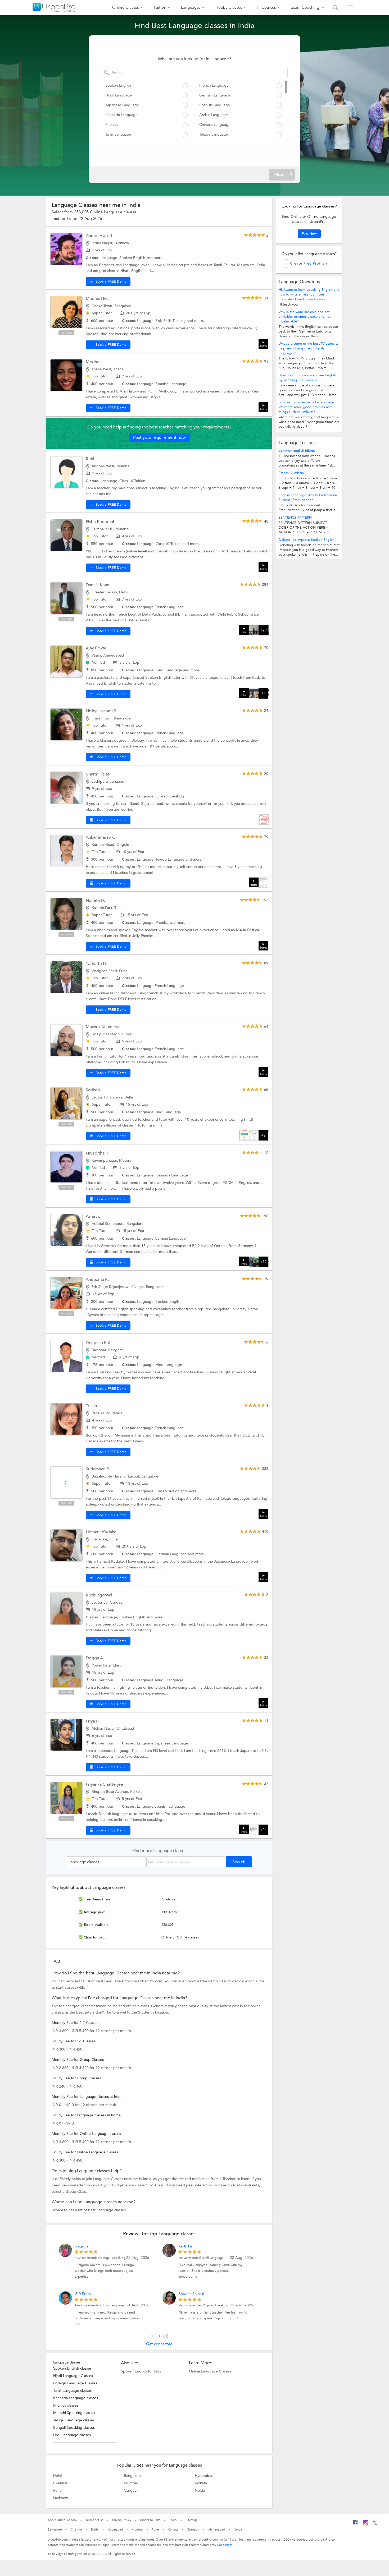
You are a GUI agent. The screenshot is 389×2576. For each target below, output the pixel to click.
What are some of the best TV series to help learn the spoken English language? (309, 348)
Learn (173, 2520)
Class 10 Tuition (132, 481)
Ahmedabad (216, 2529)
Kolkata (201, 2483)
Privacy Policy (122, 2520)
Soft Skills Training (171, 321)
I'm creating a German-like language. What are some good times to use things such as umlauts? (307, 407)
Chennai (60, 2483)
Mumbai (131, 2483)
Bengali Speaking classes (74, 2428)
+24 (263, 1830)
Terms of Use (94, 2520)
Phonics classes (66, 2405)
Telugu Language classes (74, 2420)
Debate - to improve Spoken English (307, 540)
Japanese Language (122, 105)
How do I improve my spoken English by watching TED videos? (307, 378)
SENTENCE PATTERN (295, 518)
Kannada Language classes (76, 2398)
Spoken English (118, 86)
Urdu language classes (72, 2435)
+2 (263, 1135)
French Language (214, 86)
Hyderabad (204, 2476)
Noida (200, 2490)
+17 (263, 1262)
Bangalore (132, 2476)
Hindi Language (119, 95)
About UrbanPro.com (62, 2520)
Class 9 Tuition (168, 1491)
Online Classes (126, 7)
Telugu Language (214, 134)
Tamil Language (118, 134)
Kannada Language (121, 115)
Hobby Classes (229, 7)
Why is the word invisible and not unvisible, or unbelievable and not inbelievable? (305, 317)
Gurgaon (131, 2490)
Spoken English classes (72, 2368)
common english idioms (297, 451)
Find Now (309, 234)
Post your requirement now (159, 437)
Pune (57, 2490)
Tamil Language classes (72, 2391)
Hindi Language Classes (73, 2376)
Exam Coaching (305, 7)
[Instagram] (366, 2524)
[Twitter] (375, 2524)
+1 (263, 693)
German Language (215, 95)
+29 (263, 630)
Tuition (160, 7)
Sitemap (191, 2520)
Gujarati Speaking (169, 796)
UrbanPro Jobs (150, 2520)
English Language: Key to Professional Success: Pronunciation (308, 497)
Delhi (57, 2476)
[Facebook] (355, 2524)
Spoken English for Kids (141, 2371)
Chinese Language (215, 125)
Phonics (112, 125)
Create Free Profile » (309, 264)
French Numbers (291, 473)
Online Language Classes (210, 2371)
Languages (191, 7)
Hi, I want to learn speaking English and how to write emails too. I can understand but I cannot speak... (309, 294)
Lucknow (61, 2498)
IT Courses (266, 7)
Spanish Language (215, 105)
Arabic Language (214, 115)
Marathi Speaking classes (74, 2413)
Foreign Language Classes (75, 2383)
